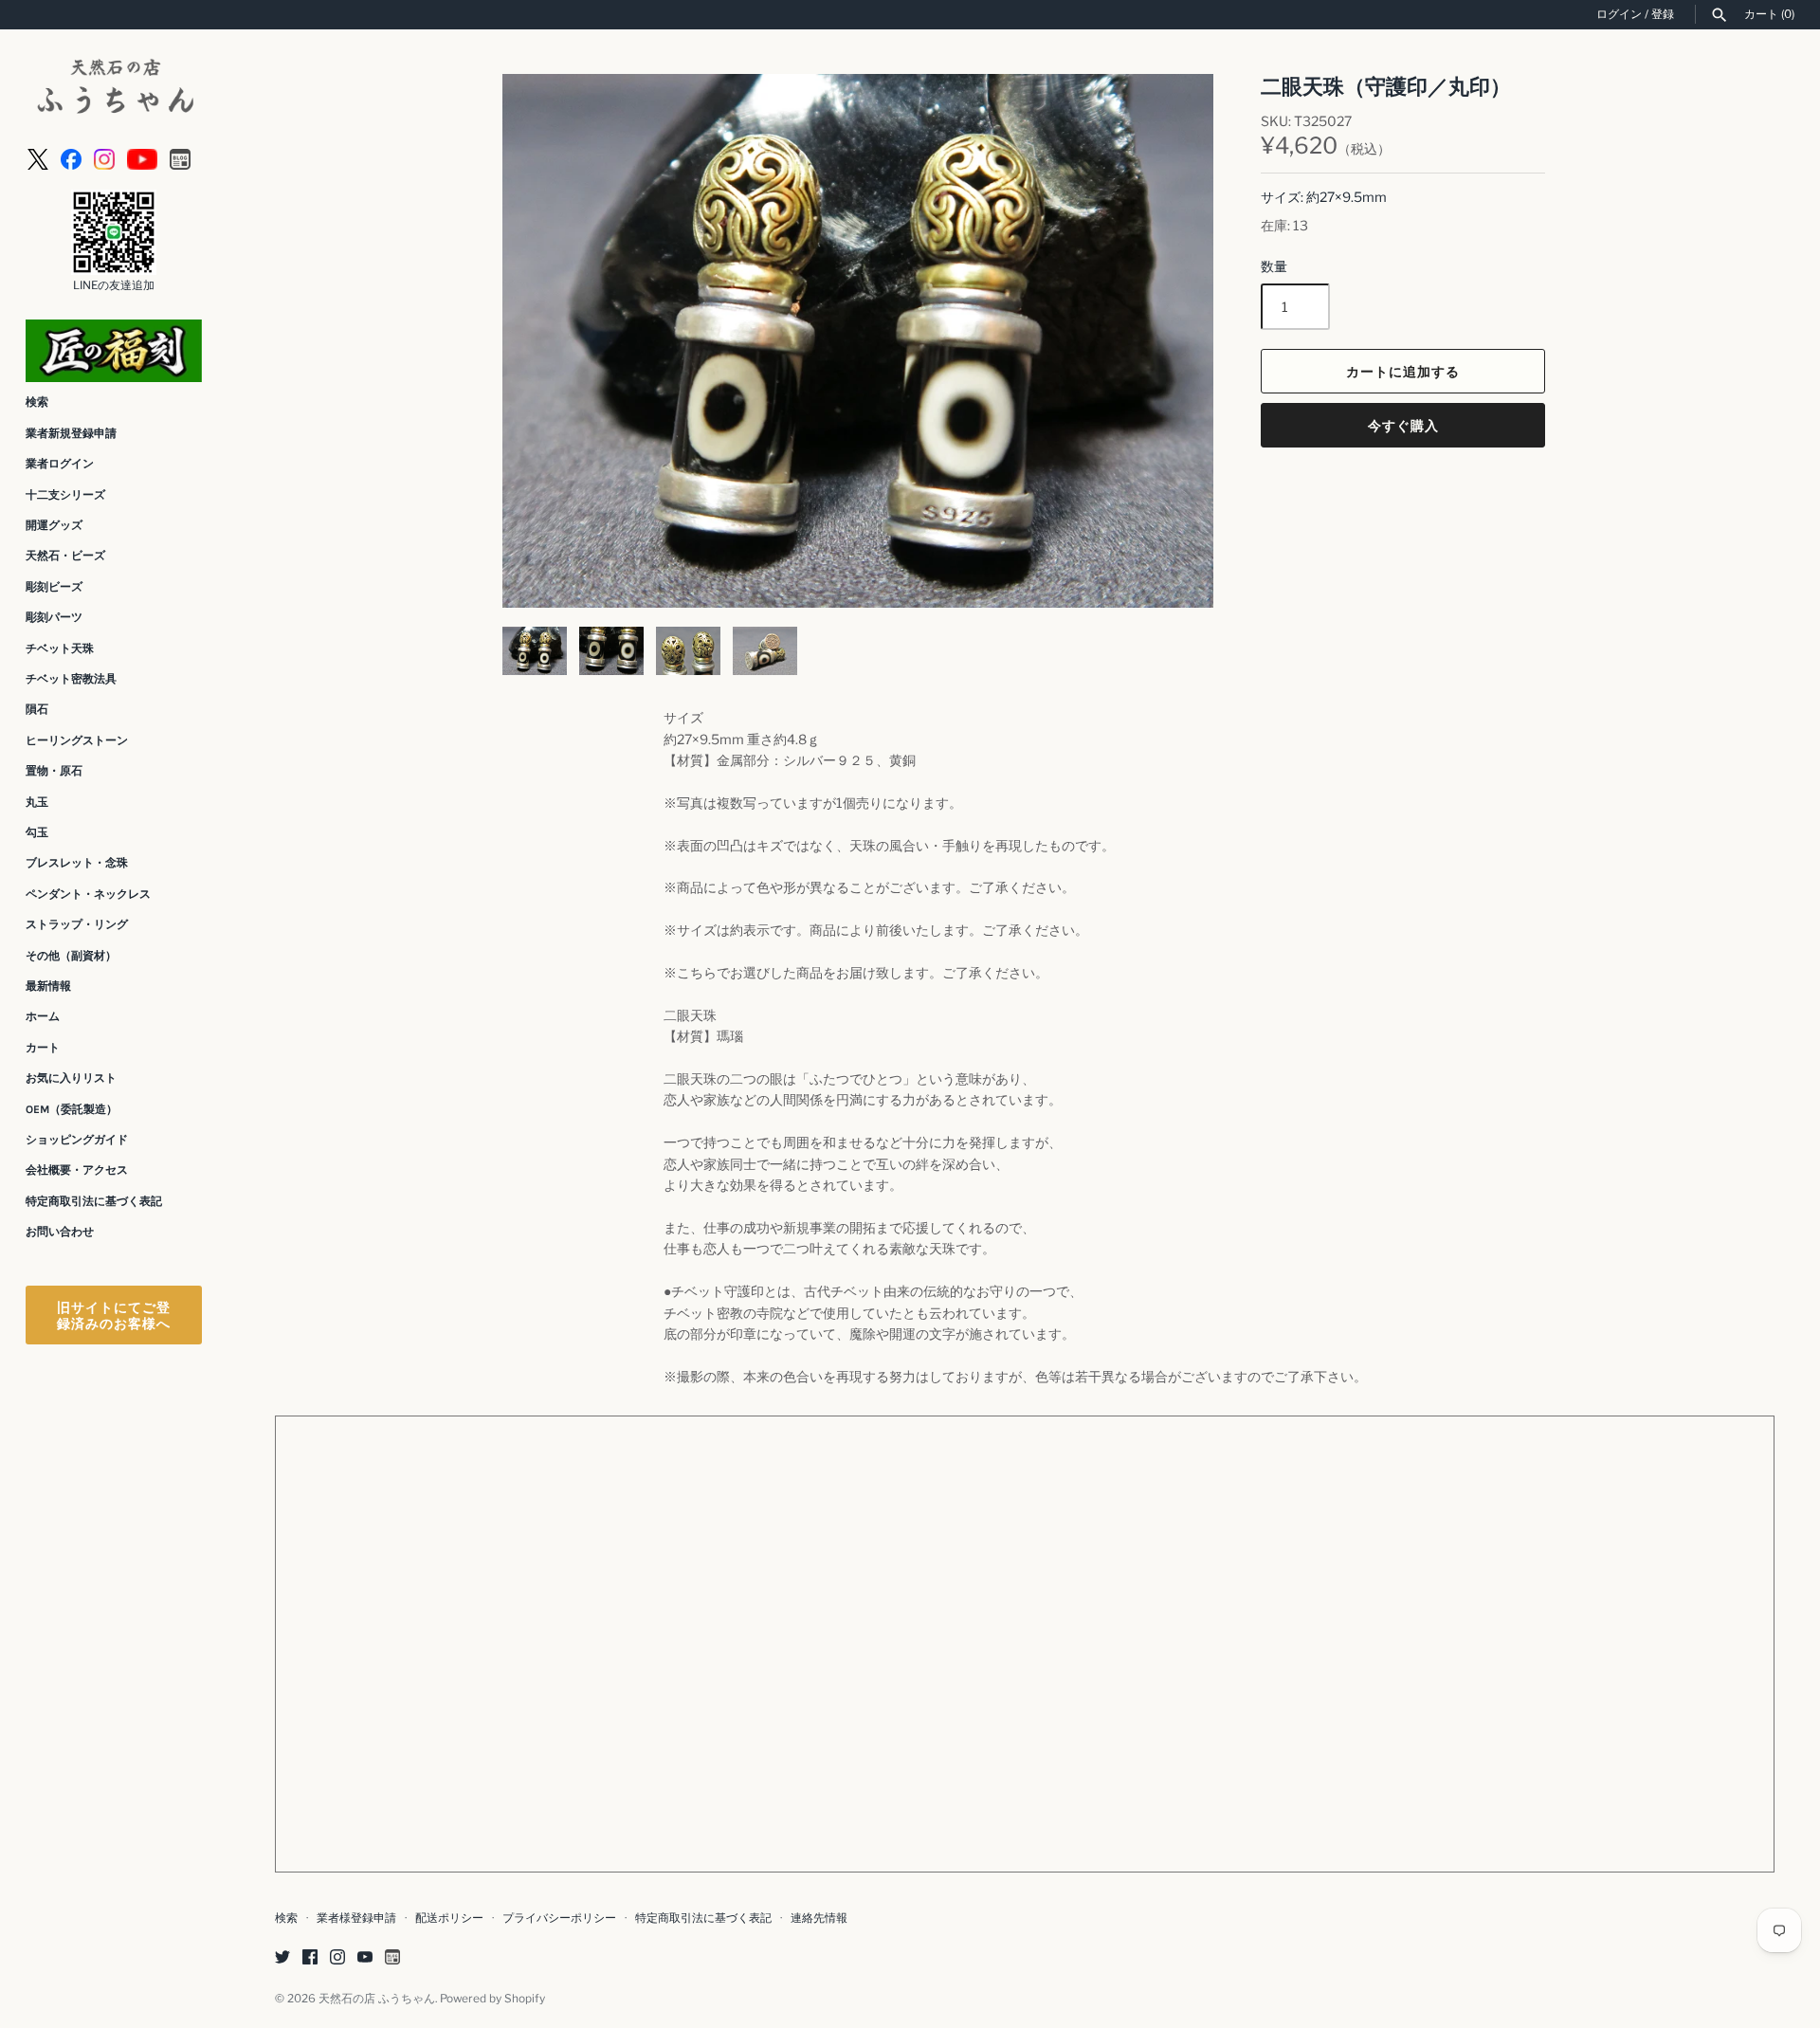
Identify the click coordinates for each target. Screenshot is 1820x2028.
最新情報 (48, 986)
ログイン (1619, 14)
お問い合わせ (60, 1232)
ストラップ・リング (77, 924)
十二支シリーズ (65, 495)
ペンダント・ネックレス (88, 894)
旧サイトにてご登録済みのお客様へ (114, 1315)
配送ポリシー (449, 1918)
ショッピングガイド (77, 1140)
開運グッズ (54, 525)
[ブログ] (180, 158)
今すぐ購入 (1403, 425)
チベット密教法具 (71, 679)
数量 (1274, 266)
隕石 (37, 709)
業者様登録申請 (356, 1918)
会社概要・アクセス (77, 1170)
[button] (1174, 341)
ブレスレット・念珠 (77, 863)
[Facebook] (71, 158)
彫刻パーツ (54, 617)
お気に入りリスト (71, 1078)
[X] (38, 158)
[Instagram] (104, 158)
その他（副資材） (71, 956)
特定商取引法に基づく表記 (94, 1201)
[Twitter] (282, 1958)
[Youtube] (142, 158)
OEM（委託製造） (72, 1109)
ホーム (43, 1016)
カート (43, 1048)
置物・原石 (54, 771)
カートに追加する (1403, 371)
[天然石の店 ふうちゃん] (114, 89)
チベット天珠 (60, 649)
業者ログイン (60, 464)
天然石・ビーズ (65, 556)
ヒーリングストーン (77, 740)
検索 (37, 402)
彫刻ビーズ (54, 587)
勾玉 (37, 832)
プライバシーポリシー (559, 1918)
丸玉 (37, 802)
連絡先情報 (819, 1918)
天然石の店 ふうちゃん (377, 1999)
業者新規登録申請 (71, 433)
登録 (1663, 14)
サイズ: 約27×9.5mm (1324, 197)
